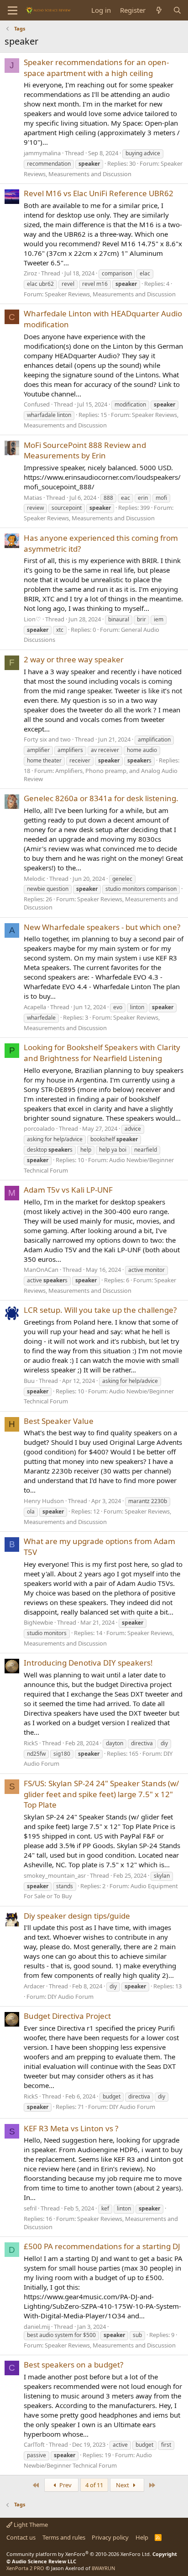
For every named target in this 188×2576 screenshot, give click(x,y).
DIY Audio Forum (70, 1997)
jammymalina (42, 153)
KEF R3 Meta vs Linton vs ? (71, 2128)
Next (123, 2485)
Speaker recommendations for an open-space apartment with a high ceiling (96, 68)
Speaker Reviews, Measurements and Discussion (110, 294)
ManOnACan (41, 1270)
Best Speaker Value (59, 1421)
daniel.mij (37, 2327)
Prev (65, 2485)
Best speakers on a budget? (73, 2365)
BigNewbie (38, 1622)
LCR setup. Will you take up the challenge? (100, 1310)
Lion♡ (32, 619)
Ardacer (34, 1986)
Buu (29, 1381)
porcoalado (39, 1128)
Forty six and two (47, 739)
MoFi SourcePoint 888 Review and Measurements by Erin (85, 450)
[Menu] (13, 10)
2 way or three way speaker (74, 659)
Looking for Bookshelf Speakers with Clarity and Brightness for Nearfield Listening (102, 1053)
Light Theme (30, 2525)
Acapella (35, 1007)
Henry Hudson (44, 1501)
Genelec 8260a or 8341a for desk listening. (101, 798)
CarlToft (34, 2444)
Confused (37, 404)
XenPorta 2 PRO (25, 2568)
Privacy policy (110, 2537)
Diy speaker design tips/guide (77, 1916)
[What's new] (159, 10)
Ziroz (30, 273)
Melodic (34, 879)
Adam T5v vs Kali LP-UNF (68, 1190)
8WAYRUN (103, 2568)
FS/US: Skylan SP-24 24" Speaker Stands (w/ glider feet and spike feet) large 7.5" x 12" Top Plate (101, 1794)
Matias (33, 498)
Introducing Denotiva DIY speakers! (88, 1663)
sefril (30, 2208)
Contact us (21, 2537)
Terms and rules (64, 2537)
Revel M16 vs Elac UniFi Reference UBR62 (99, 193)
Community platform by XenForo (79, 2554)
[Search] (177, 10)
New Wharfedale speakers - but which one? (102, 927)
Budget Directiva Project (67, 2016)
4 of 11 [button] (94, 2485)
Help (142, 2537)
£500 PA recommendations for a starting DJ (102, 2246)
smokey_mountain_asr (55, 1875)
